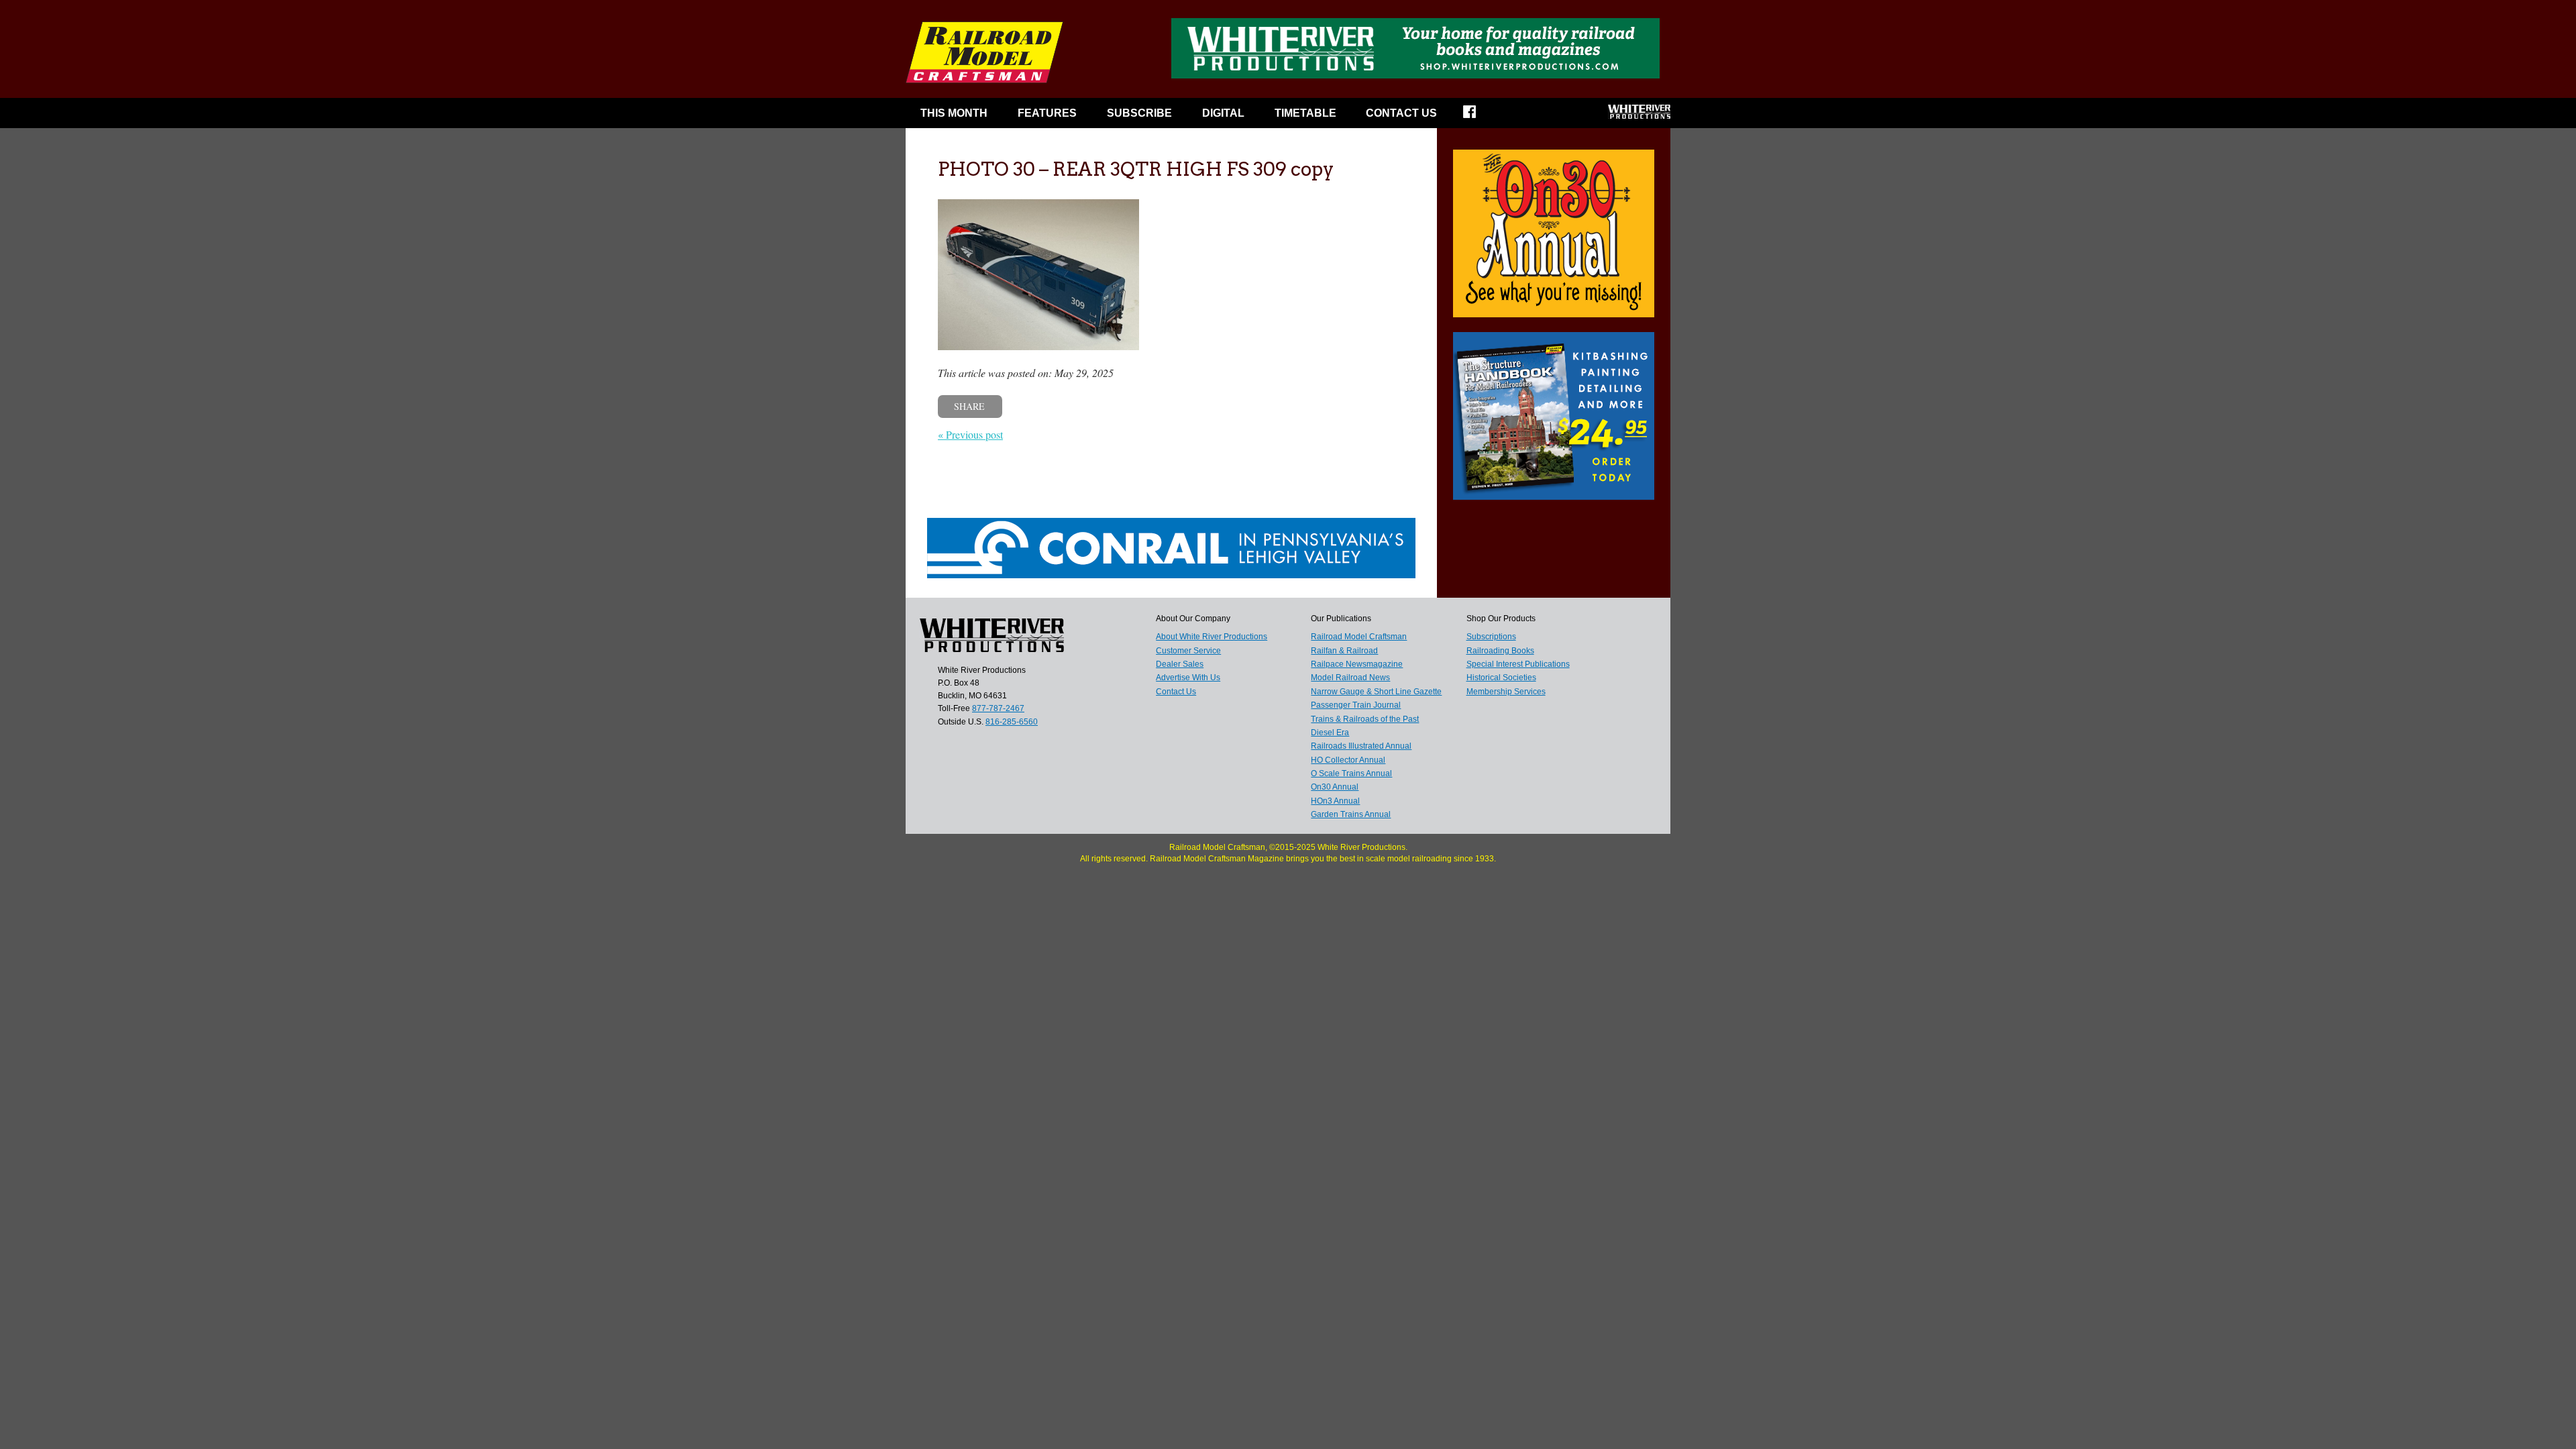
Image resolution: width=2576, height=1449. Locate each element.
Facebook (1478, 116)
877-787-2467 (998, 708)
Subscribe (1139, 113)
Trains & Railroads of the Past (1365, 719)
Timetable (1305, 113)
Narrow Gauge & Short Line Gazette (1376, 692)
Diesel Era (1330, 733)
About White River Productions (1212, 637)
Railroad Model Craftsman (1359, 637)
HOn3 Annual (1335, 801)
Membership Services (1506, 692)
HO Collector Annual (1348, 760)
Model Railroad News (1350, 678)
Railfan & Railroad (1344, 651)
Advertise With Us (1188, 678)
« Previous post (970, 434)
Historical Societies (1501, 678)
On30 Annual (1335, 787)
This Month (954, 113)
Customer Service (1188, 651)
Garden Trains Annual (1351, 814)
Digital (1223, 113)
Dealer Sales (1180, 664)
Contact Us (1401, 113)
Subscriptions (1491, 637)
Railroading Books (1500, 651)
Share (969, 406)
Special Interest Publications (1518, 664)
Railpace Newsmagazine (1357, 664)
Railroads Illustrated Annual (1361, 746)
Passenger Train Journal (1356, 705)
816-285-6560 (1012, 722)
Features (1047, 113)
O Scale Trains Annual (1351, 773)
